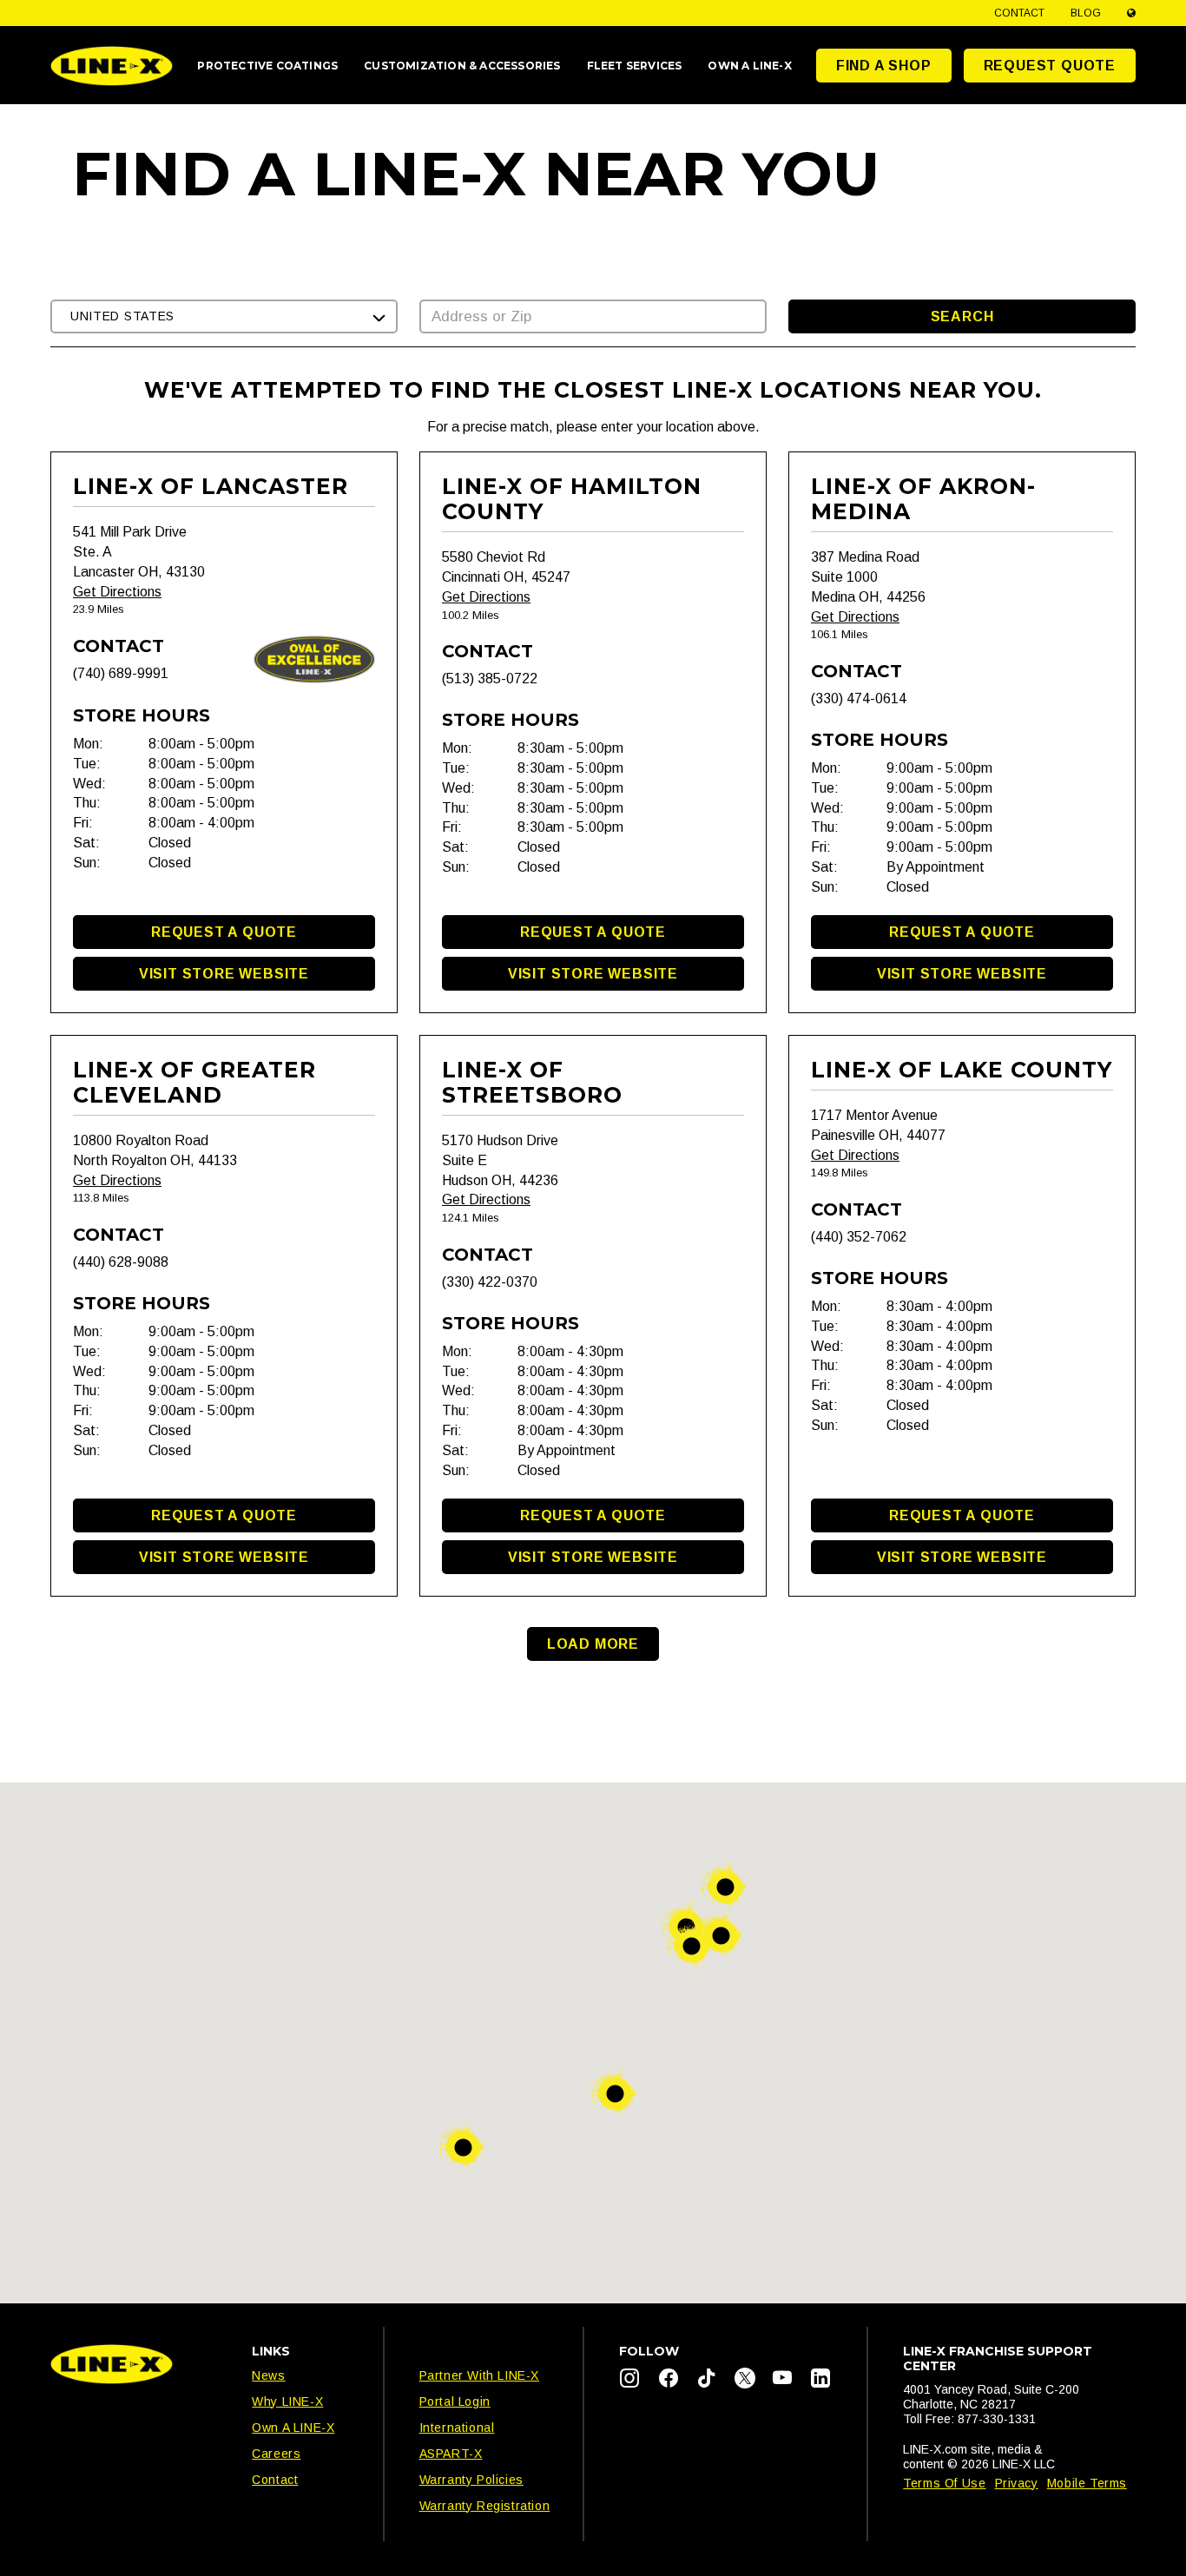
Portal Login (455, 2401)
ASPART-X (451, 2454)
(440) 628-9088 (121, 1262)
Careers (276, 2454)
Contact (1019, 13)
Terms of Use (944, 2483)
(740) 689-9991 (121, 673)
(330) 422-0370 (490, 1282)
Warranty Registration (485, 2506)
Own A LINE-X (293, 2428)
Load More (593, 1644)
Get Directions (117, 592)
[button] (224, 316)
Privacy (1017, 2483)
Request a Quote (224, 932)
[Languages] (1131, 13)
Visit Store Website (224, 974)
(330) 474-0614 (859, 698)
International (457, 2428)
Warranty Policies (471, 2480)
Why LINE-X (287, 2401)
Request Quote (1050, 66)
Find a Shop (884, 66)
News (268, 2375)
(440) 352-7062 (859, 1237)
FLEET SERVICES (635, 66)
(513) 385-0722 (490, 679)
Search (962, 316)
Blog (1086, 13)
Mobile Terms (1087, 2483)
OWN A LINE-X (749, 66)
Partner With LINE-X (479, 2375)
